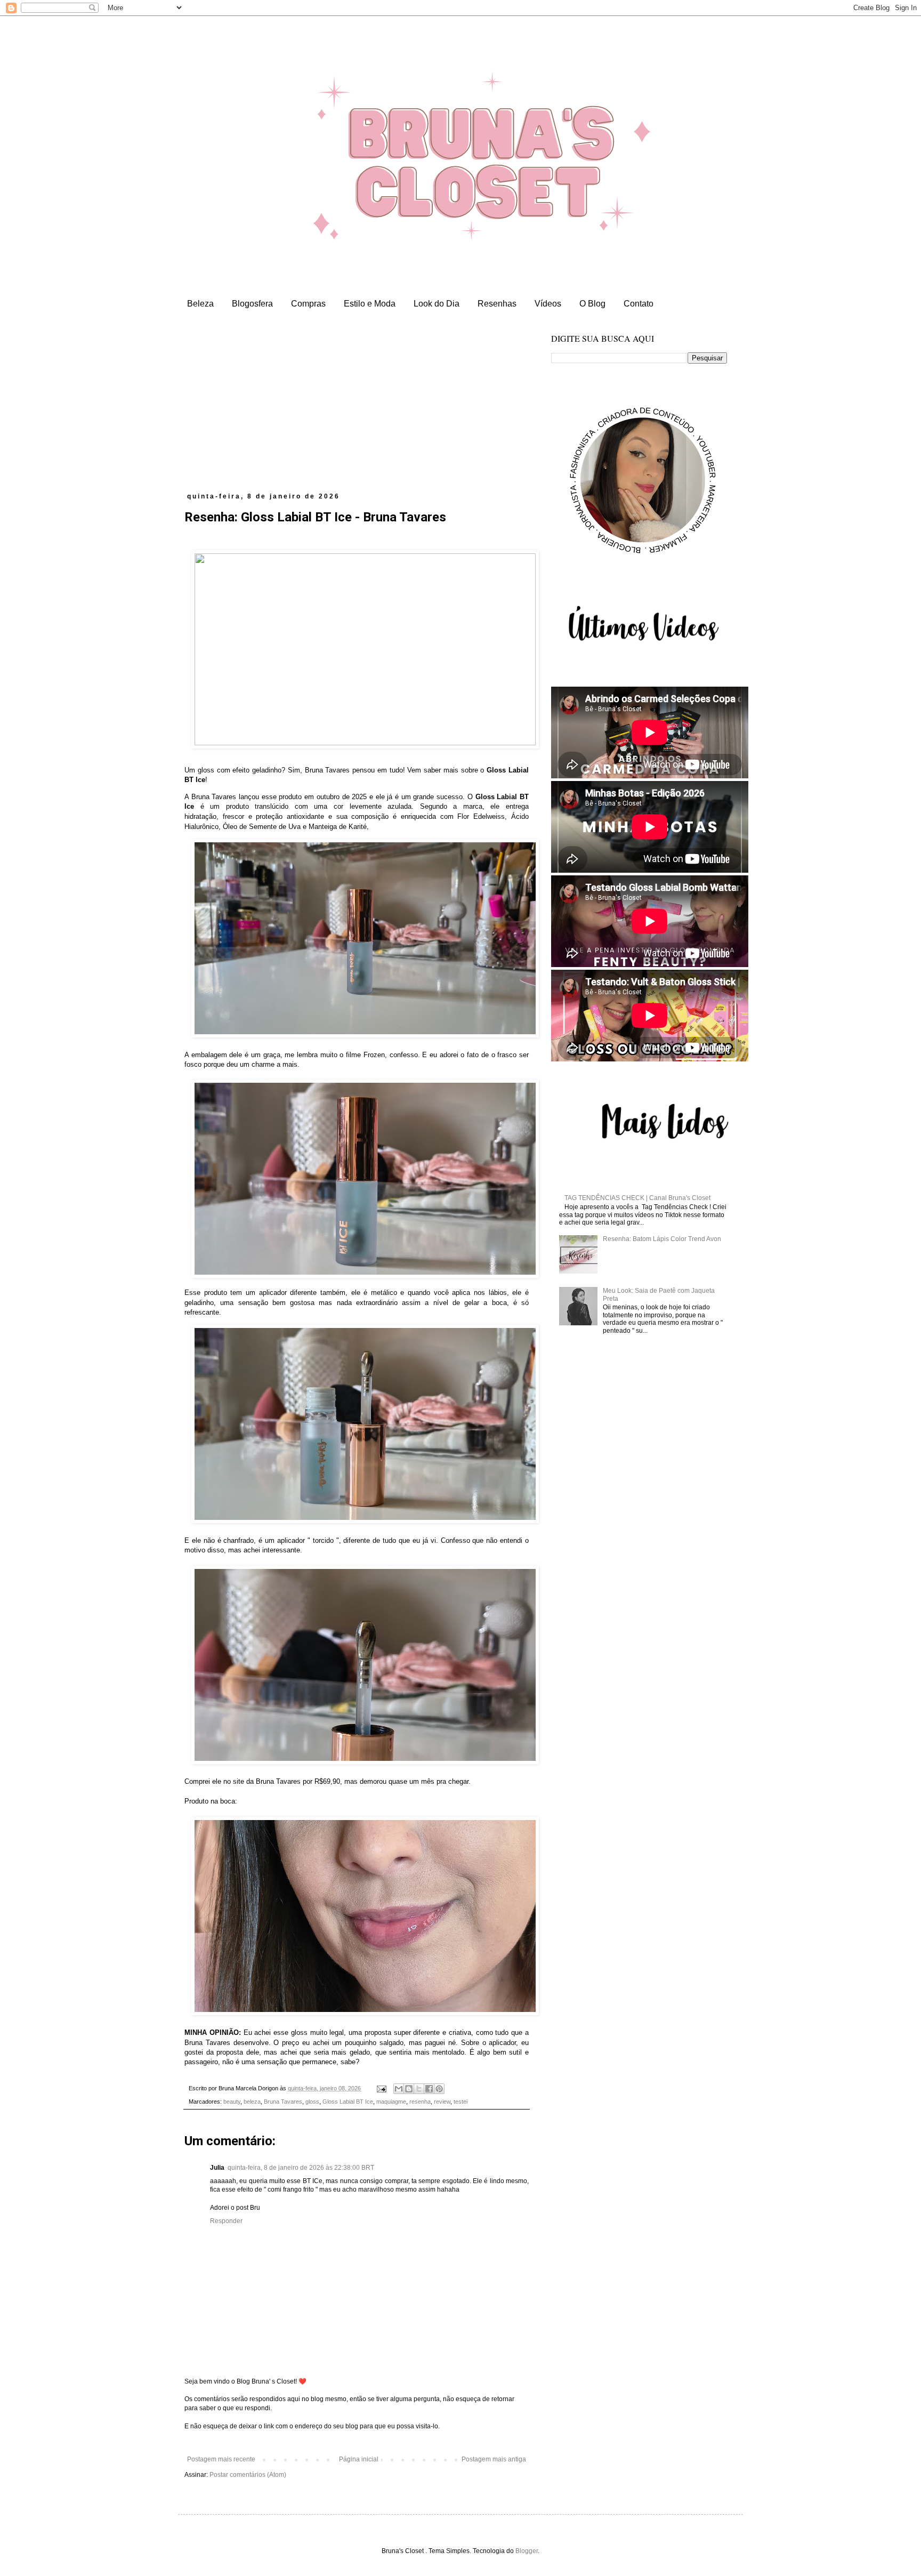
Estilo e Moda (370, 304)
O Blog (592, 304)
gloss (312, 2102)
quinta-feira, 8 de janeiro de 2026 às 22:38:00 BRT (301, 2168)
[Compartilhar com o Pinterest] (439, 2089)
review (442, 2102)
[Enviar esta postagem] (381, 2088)
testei (461, 2102)
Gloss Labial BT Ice (348, 2102)
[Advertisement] (357, 413)
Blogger (527, 2551)
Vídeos (548, 304)
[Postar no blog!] (409, 2089)
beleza (252, 2102)
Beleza (200, 304)
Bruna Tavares (283, 2102)
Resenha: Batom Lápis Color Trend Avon (662, 1239)
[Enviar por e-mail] (399, 2089)
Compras (308, 304)
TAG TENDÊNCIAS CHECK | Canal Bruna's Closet (637, 1198)
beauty (232, 2102)
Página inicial (359, 2459)
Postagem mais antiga (494, 2459)
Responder (226, 2221)
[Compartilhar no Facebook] (429, 2089)
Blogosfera (252, 304)
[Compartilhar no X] (419, 2089)
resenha (420, 2102)
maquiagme (391, 2102)
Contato (639, 304)
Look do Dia (437, 304)
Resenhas (497, 304)
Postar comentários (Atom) (248, 2475)
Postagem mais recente (221, 2459)
